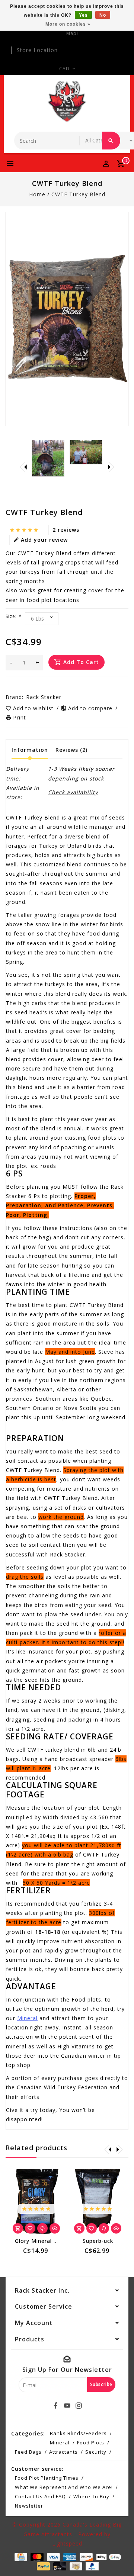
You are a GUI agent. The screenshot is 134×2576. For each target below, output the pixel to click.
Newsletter (29, 2506)
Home (37, 194)
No (103, 15)
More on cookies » (68, 24)
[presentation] (23, 467)
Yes (83, 15)
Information (30, 750)
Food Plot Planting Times (47, 2478)
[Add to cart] (18, 2228)
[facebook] (55, 2406)
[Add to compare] (42, 2228)
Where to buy (91, 2496)
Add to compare (91, 708)
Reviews (71, 750)
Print (20, 717)
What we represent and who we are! (64, 2487)
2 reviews (66, 530)
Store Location (37, 50)
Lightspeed (67, 2543)
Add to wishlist (34, 708)
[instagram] (79, 2406)
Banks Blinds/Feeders (78, 2433)
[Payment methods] (20, 2556)
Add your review (44, 540)
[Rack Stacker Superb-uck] (98, 2202)
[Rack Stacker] (67, 102)
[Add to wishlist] (30, 2228)
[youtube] (67, 2406)
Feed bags (28, 2452)
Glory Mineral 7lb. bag (45, 2241)
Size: (13, 616)
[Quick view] (55, 2228)
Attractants (63, 2452)
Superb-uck (98, 2241)
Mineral (27, 2018)
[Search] (111, 141)
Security (96, 2452)
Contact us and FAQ (40, 2496)
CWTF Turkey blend (78, 194)
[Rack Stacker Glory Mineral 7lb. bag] (36, 2202)
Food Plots (91, 2443)
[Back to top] (119, 2557)
